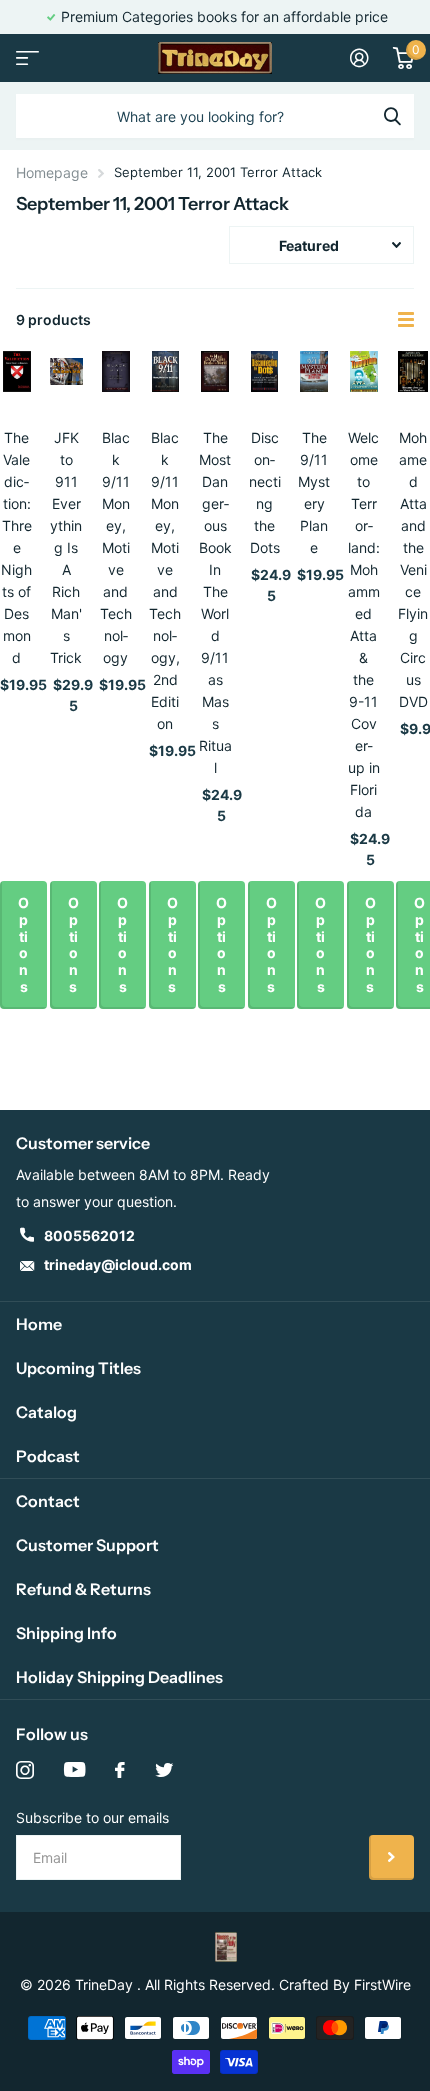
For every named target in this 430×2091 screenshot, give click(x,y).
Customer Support (87, 1545)
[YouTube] (74, 1770)
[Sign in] (359, 58)
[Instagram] (25, 1770)
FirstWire (382, 1984)
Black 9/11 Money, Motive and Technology (116, 547)
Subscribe (391, 1857)
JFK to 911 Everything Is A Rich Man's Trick (66, 547)
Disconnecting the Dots (265, 492)
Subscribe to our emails (92, 1817)
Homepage (52, 172)
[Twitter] (164, 1770)
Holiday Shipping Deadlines (119, 1677)
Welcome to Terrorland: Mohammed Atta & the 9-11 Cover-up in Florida (364, 624)
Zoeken (392, 116)
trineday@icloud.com (118, 1264)
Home (39, 1324)
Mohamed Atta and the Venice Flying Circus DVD (413, 569)
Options (23, 944)
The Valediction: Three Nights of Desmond (16, 547)
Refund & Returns (83, 1589)
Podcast (48, 1456)
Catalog (46, 1412)
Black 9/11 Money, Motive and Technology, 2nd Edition (165, 580)
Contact (48, 1501)
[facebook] (120, 1770)
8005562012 (89, 1235)
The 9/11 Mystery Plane (314, 492)
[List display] (406, 320)
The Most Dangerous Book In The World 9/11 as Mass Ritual (215, 602)
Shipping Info (66, 1633)
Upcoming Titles (78, 1368)
